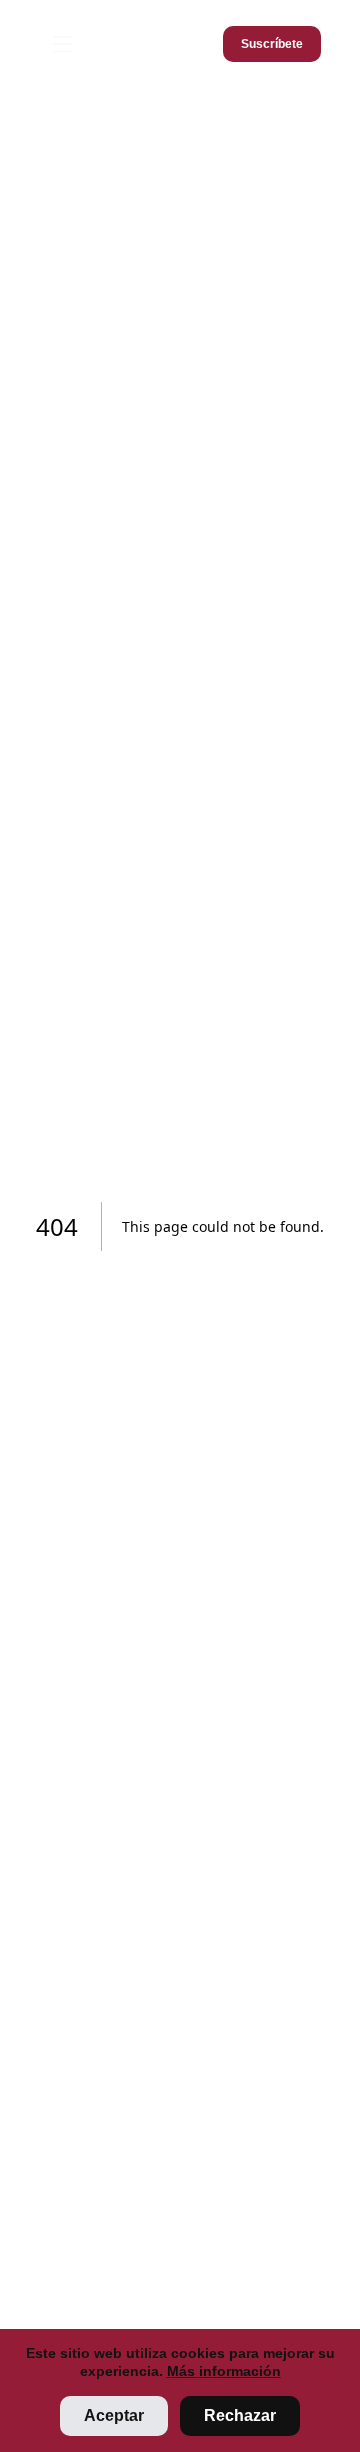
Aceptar (114, 2415)
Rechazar (240, 2415)
